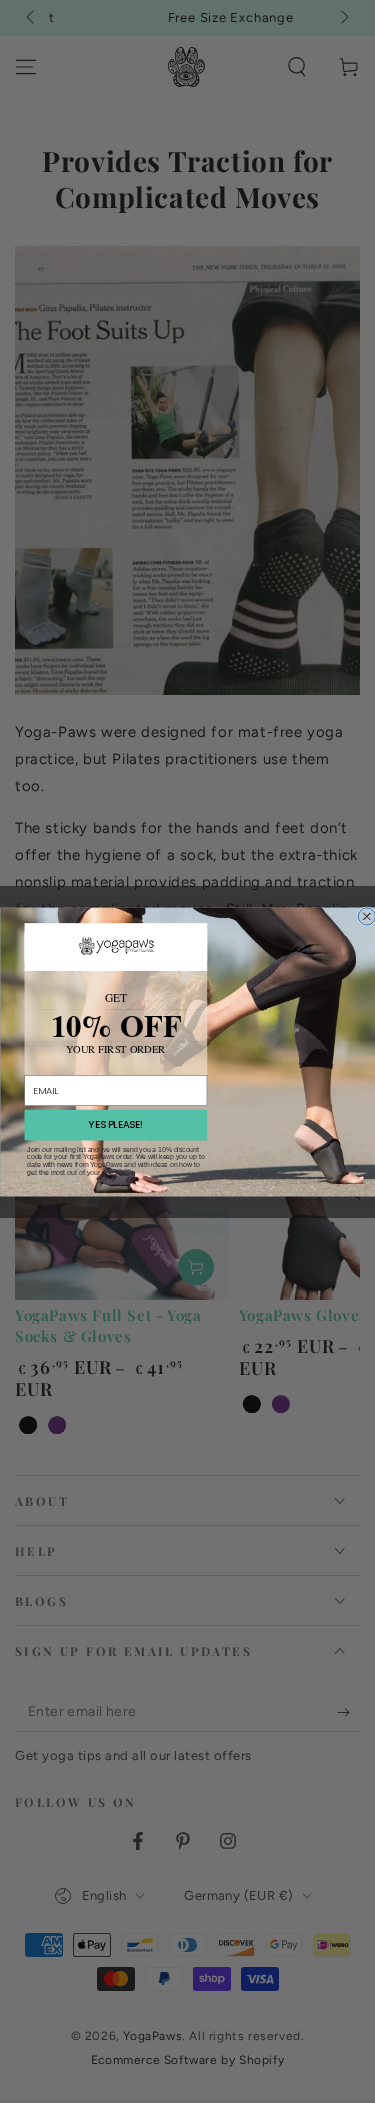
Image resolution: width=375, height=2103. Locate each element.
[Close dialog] (366, 915)
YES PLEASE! (115, 1124)
